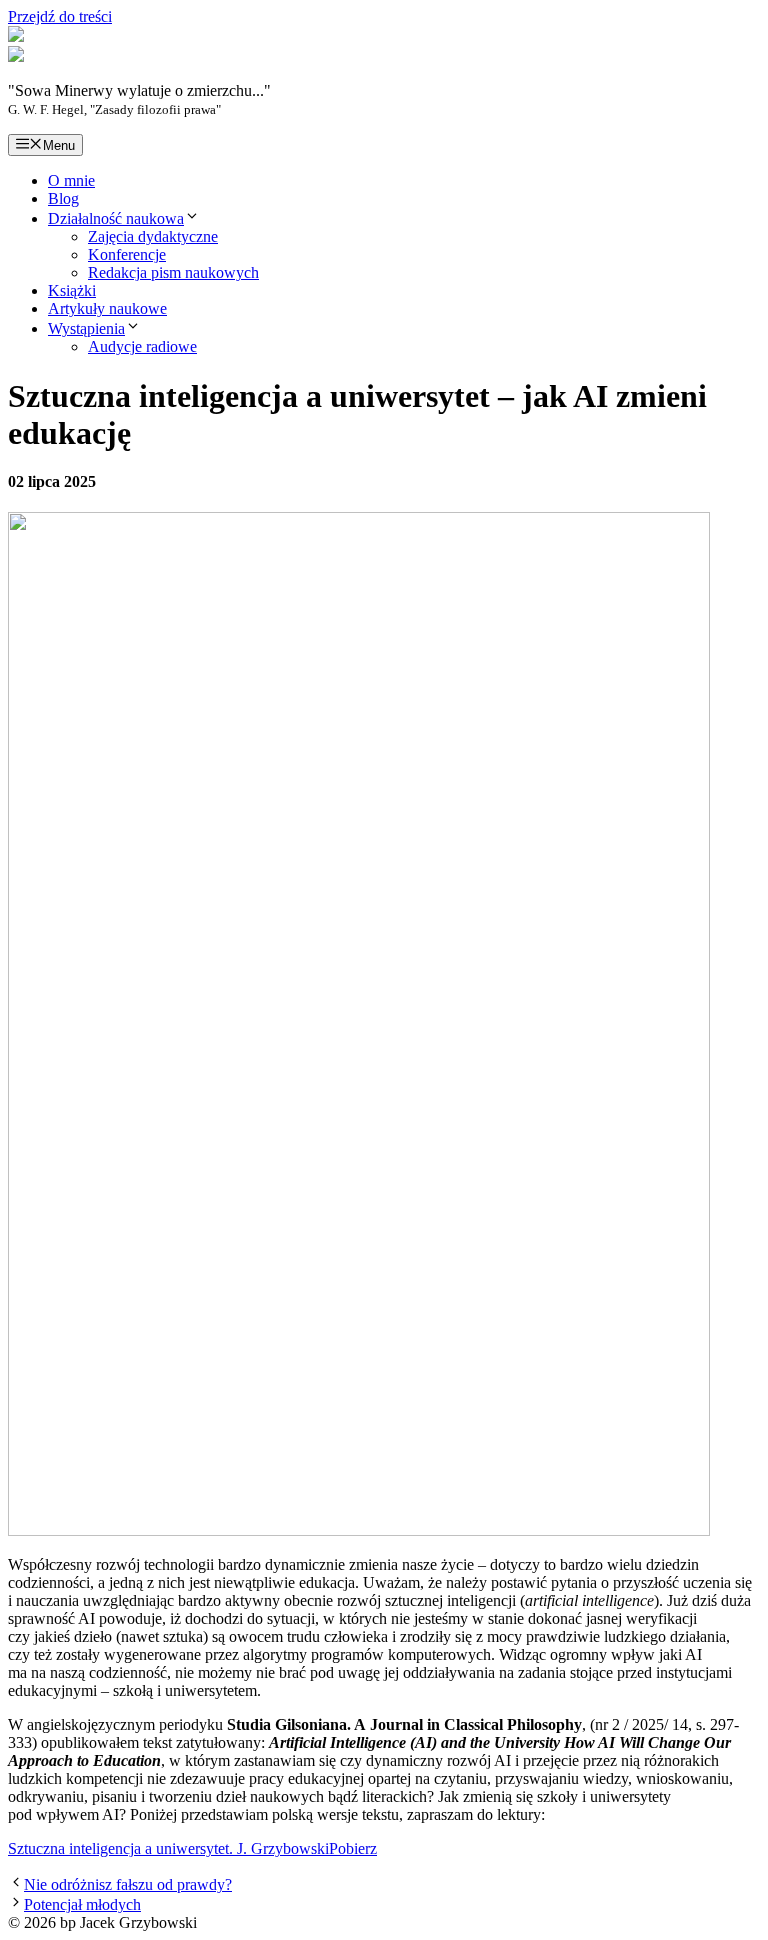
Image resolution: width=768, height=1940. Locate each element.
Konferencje (127, 254)
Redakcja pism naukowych (173, 272)
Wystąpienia (86, 328)
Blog (63, 198)
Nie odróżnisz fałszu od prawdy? (128, 1884)
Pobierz (353, 1848)
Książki (72, 290)
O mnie (71, 180)
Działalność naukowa (116, 218)
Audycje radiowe (142, 346)
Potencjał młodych (82, 1904)
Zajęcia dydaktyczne (153, 236)
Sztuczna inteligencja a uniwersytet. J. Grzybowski (168, 1848)
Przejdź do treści (60, 16)
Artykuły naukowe (107, 308)
